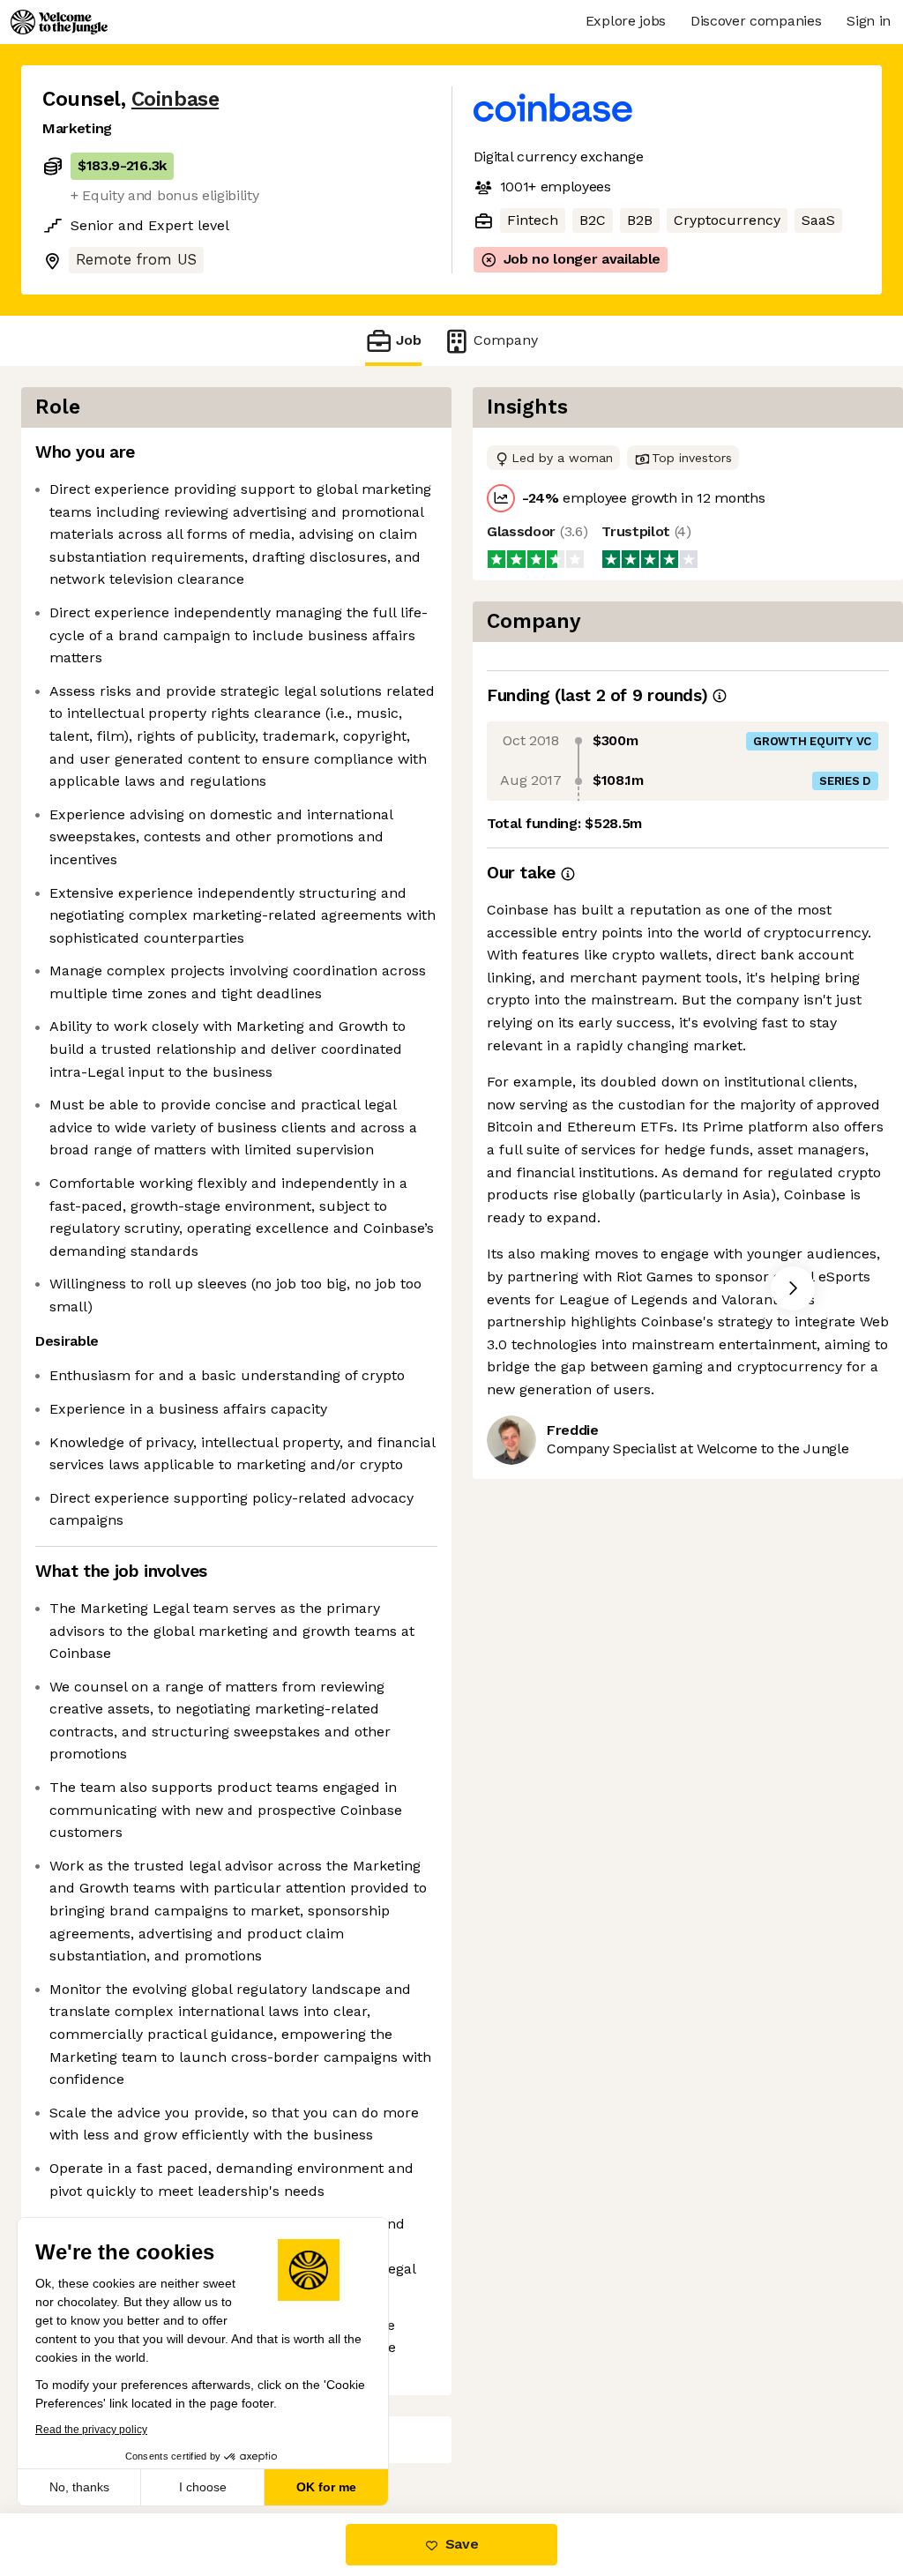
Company (506, 340)
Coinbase (175, 99)
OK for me (326, 2487)
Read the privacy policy (91, 2430)
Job (409, 340)
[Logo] (59, 22)
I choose (203, 2487)
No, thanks (79, 2487)
